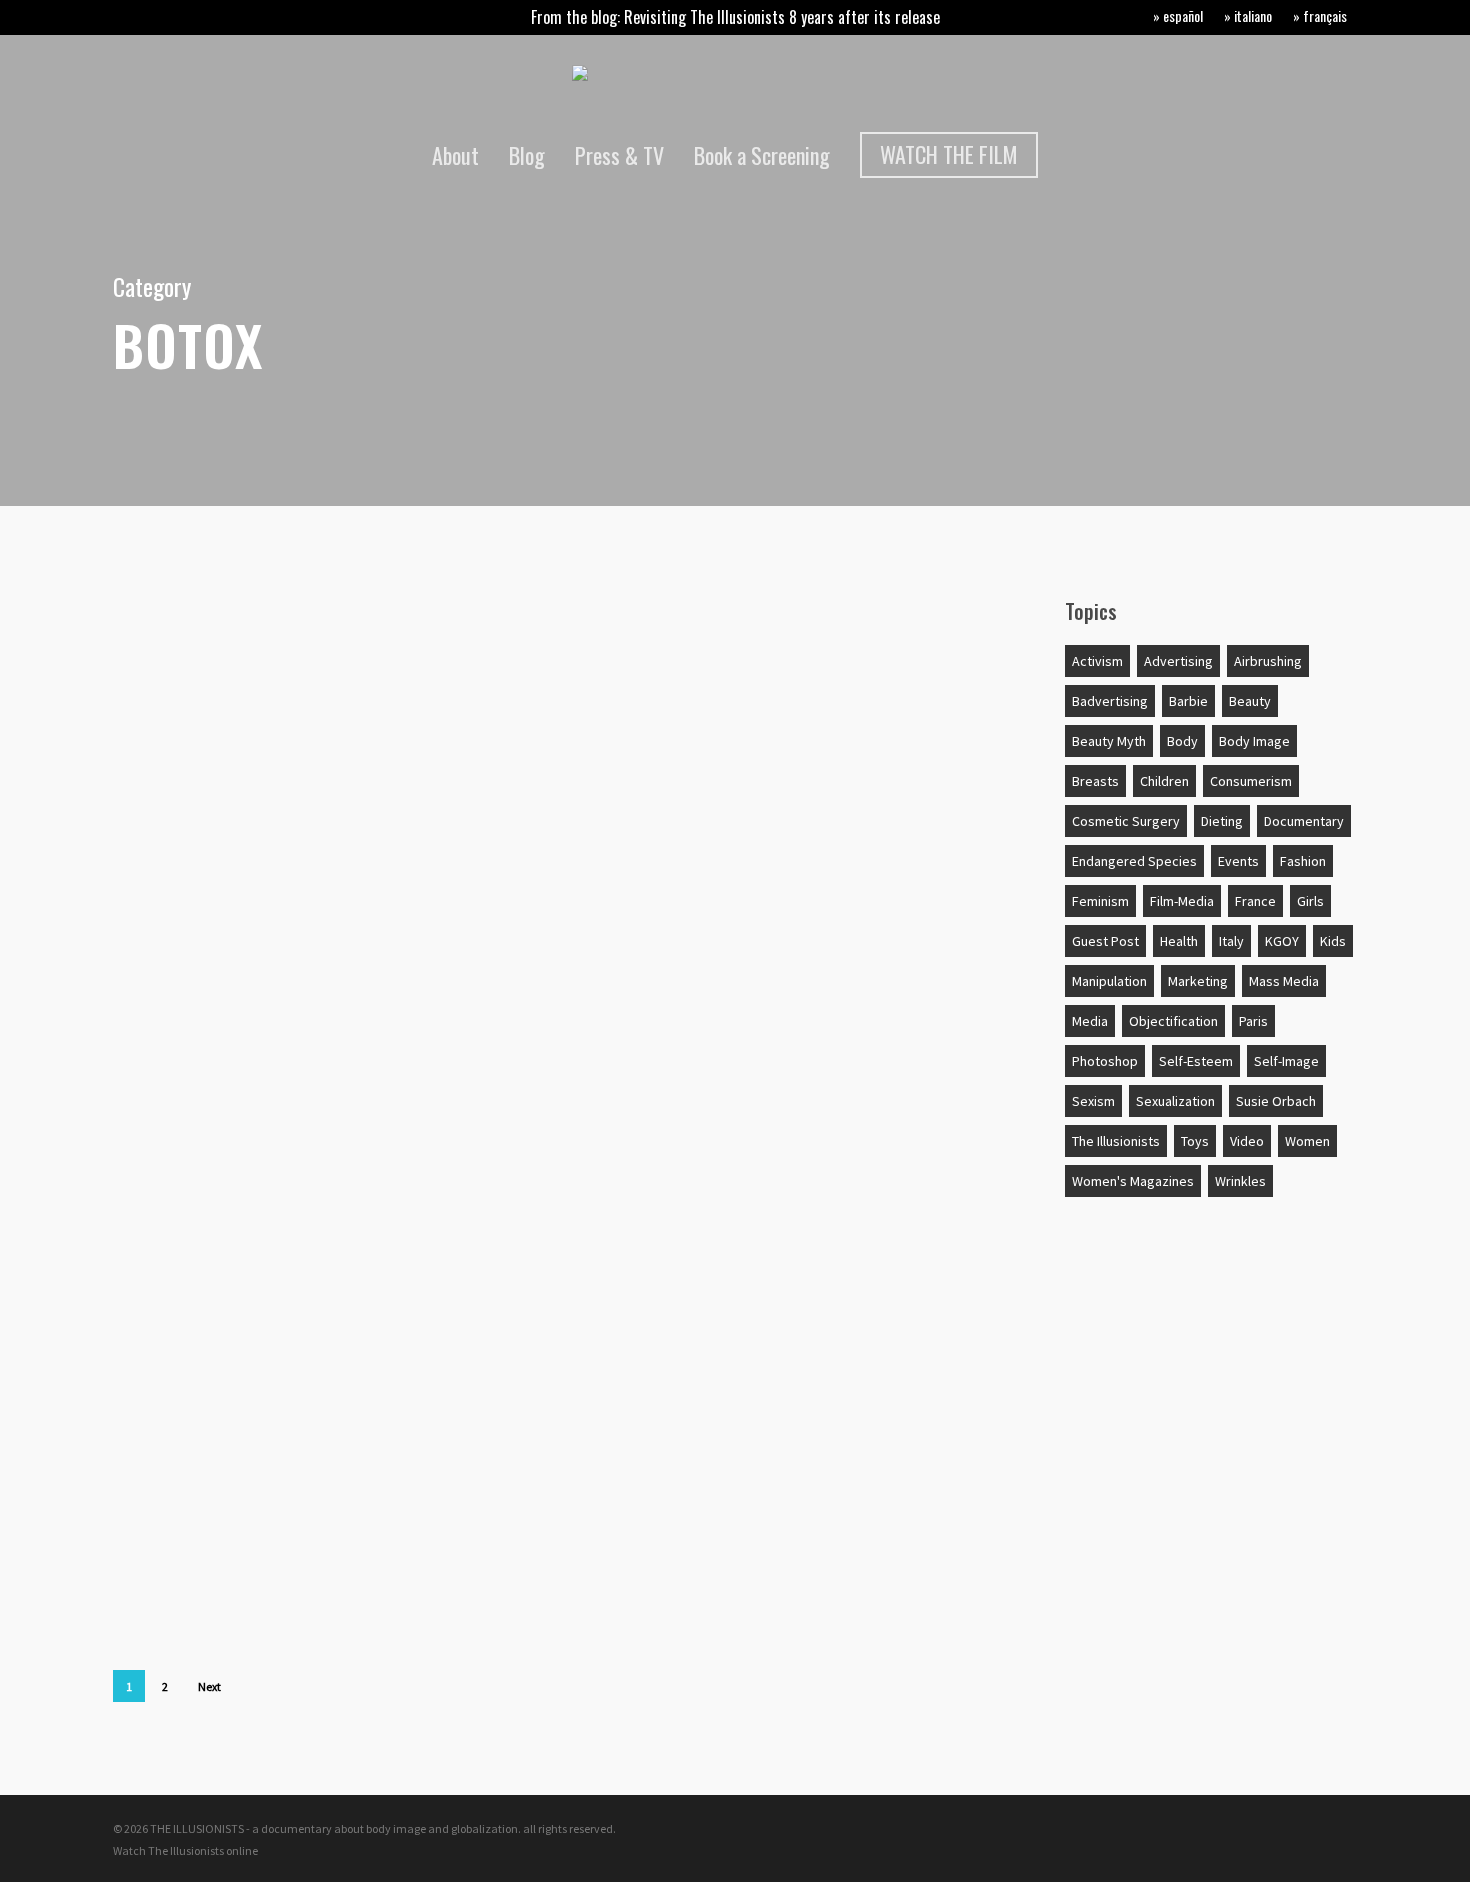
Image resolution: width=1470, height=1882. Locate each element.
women (1307, 1141)
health (1179, 941)
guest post (1105, 941)
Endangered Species (1134, 861)
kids (1333, 941)
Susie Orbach (1276, 1101)
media (1090, 1021)
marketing (1198, 981)
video (1247, 1141)
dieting (1222, 821)
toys (1195, 1141)
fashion (1303, 861)
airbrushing (1268, 661)
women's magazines (1133, 1181)
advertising (191, 1454)
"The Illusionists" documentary (271, 1356)
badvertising (1110, 701)
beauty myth (1109, 741)
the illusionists (1116, 1141)
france (1255, 901)
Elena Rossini (186, 1297)
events (1238, 861)
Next (209, 1686)
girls (1310, 901)
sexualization (1175, 1101)
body (164, 628)
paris (1253, 1021)
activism (1097, 661)
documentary (1304, 821)
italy (1231, 941)
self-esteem (1196, 1061)
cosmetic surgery (1126, 821)
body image (1254, 741)
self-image (1286, 1061)
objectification (1173, 1021)
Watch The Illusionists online (185, 1850)
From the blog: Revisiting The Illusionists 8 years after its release (735, 17)
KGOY (1282, 941)
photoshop (1105, 1061)
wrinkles (1240, 1181)
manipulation (1109, 981)
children (1164, 781)
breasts (1095, 781)
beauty (1250, 701)
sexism (1093, 1101)
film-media (1182, 901)
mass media (1284, 981)
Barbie (1188, 701)
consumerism (1251, 781)
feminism (1100, 901)
